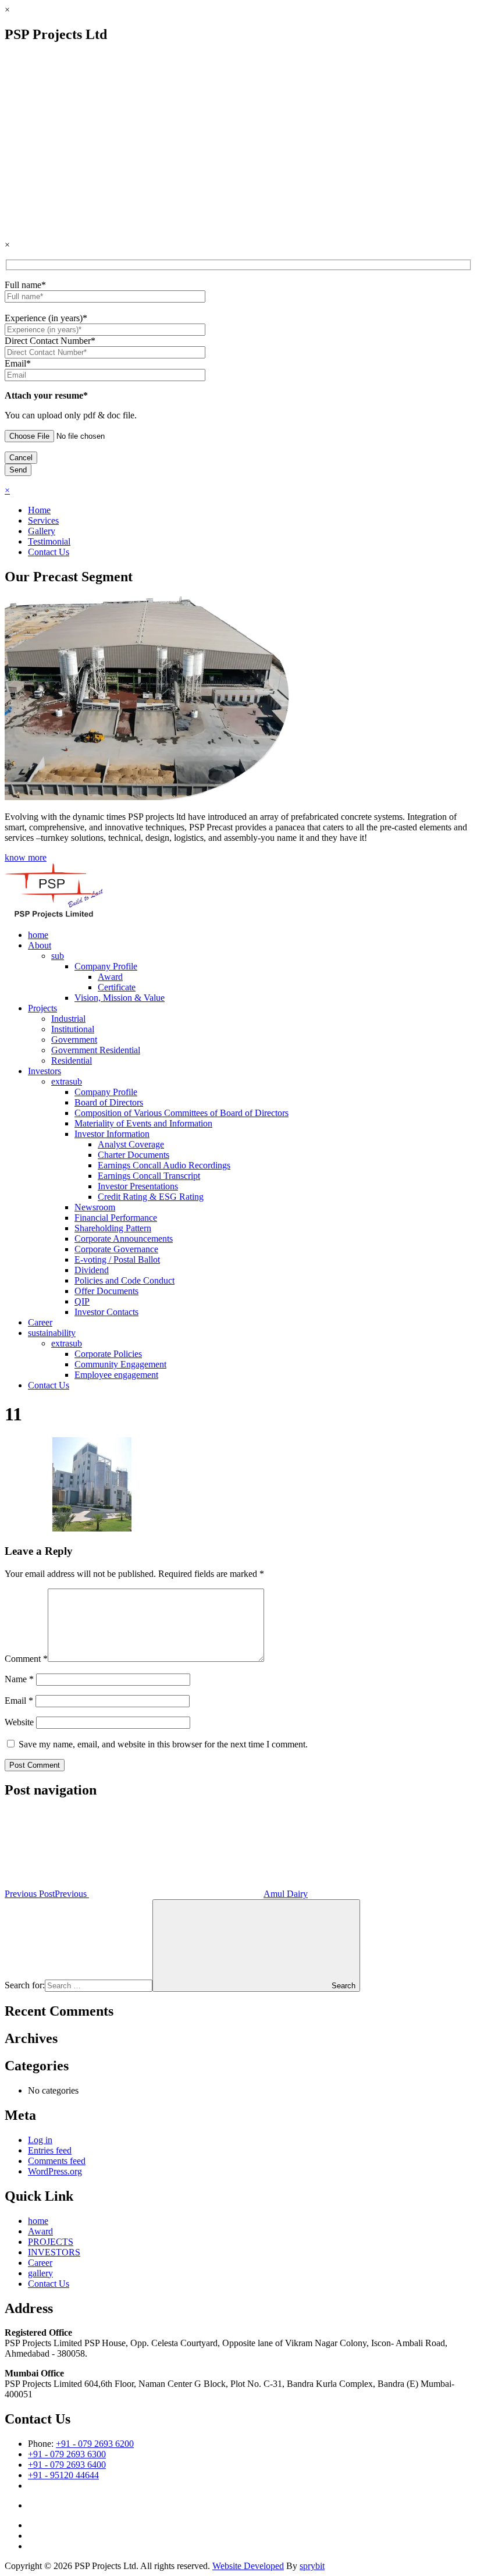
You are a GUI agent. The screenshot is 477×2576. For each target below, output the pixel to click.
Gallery (42, 531)
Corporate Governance (116, 1249)
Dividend (92, 1270)
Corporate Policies (108, 1354)
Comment (26, 1659)
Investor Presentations (138, 1186)
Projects (42, 1008)
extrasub (67, 1081)
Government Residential (96, 1050)
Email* (18, 363)
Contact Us (49, 552)
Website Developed (248, 2566)
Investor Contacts (106, 1312)
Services (43, 520)
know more (26, 857)
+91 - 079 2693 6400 (67, 2465)
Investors (45, 1071)
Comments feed (57, 2161)
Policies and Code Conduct (124, 1280)
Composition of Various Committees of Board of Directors (181, 1113)
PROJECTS (51, 2242)
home (38, 935)
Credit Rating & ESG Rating (151, 1197)
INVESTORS (54, 2252)
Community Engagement (120, 1364)
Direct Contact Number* (50, 341)
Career (40, 1322)
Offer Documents (106, 1291)
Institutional (73, 1029)
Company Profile (106, 966)
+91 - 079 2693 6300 (67, 2454)
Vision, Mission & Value (120, 998)
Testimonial (49, 541)
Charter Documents (134, 1155)
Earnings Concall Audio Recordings (164, 1165)
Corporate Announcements (124, 1239)
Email (19, 1701)
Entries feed (50, 2150)
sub (58, 956)
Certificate (117, 987)
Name (19, 1679)
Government (74, 1040)
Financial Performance (116, 1218)
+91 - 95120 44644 (63, 2475)
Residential (72, 1060)
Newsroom (95, 1207)
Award (110, 977)
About (40, 945)
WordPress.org (55, 2171)
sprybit (312, 2566)
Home (39, 510)
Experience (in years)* (46, 318)
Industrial (68, 1019)
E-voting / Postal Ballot (117, 1259)
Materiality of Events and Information (143, 1123)
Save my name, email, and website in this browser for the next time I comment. (163, 1744)
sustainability (52, 1333)
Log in (40, 2140)
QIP (82, 1301)
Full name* (25, 285)
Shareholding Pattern (113, 1228)
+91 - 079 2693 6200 (95, 2444)
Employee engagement (116, 1375)
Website (19, 1722)
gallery (40, 2273)
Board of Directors (109, 1102)
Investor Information (112, 1134)
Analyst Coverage (131, 1144)
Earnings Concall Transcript (149, 1176)
